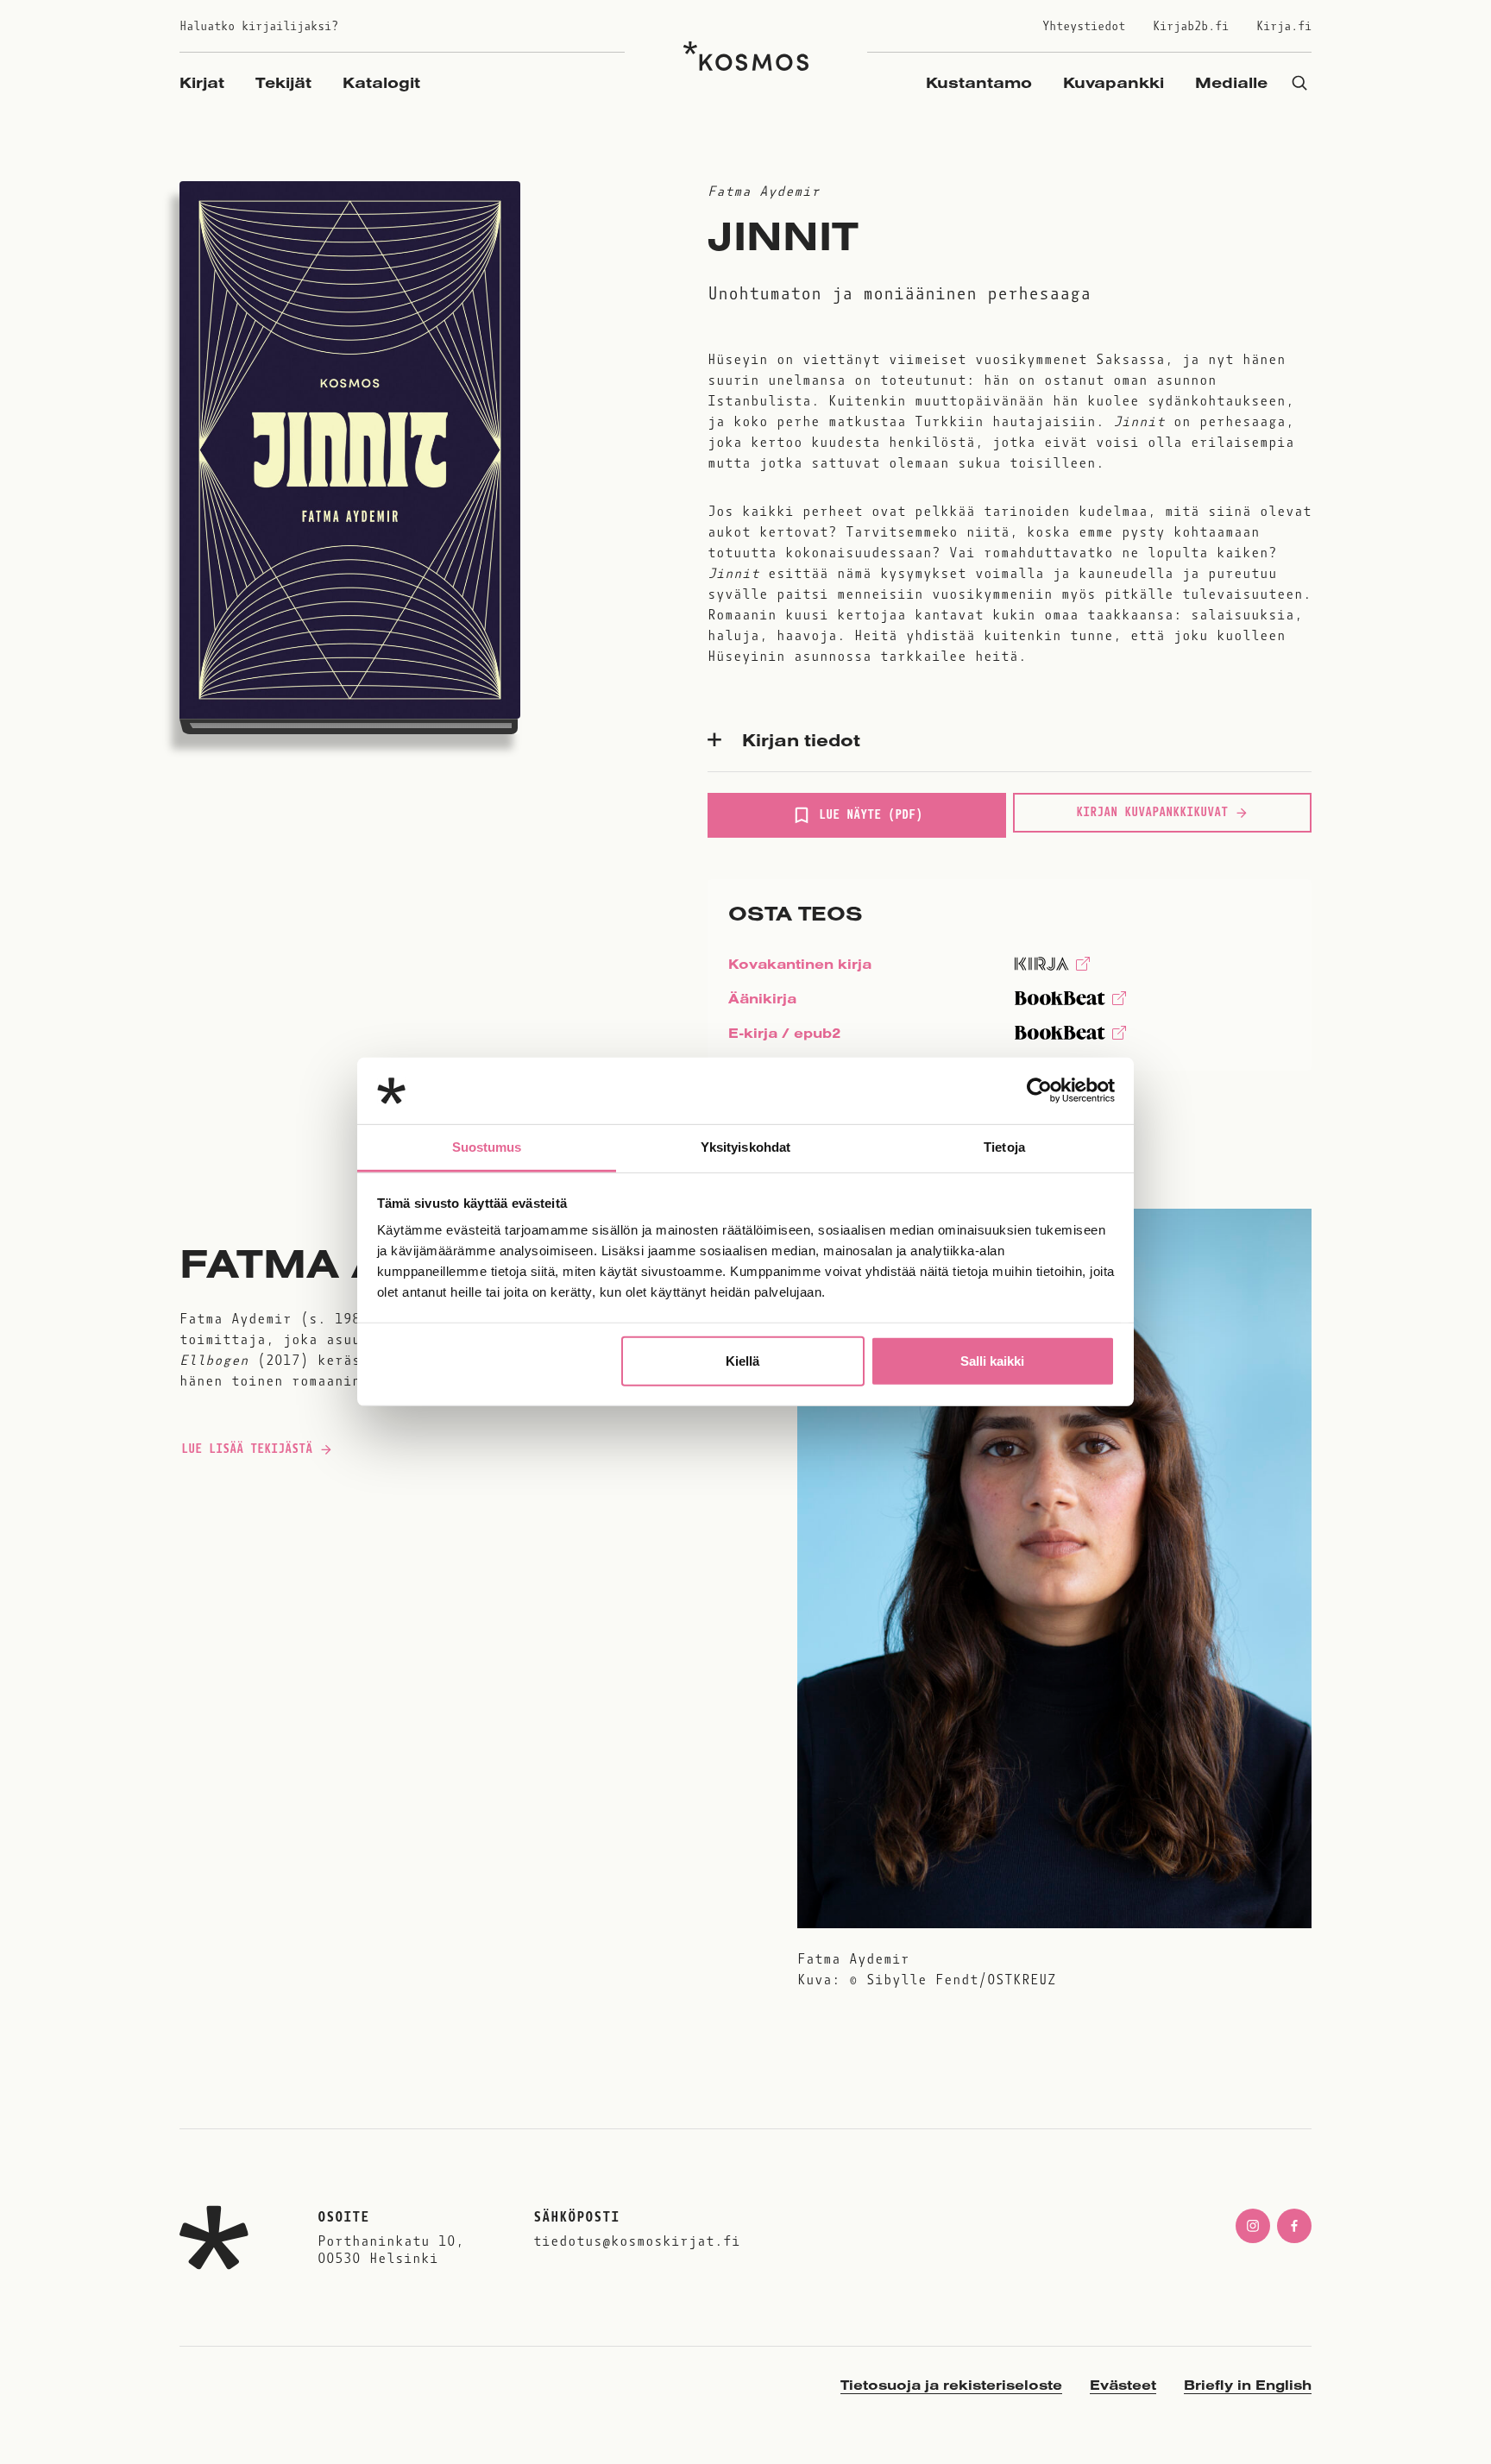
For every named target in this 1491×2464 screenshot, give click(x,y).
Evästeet (1123, 2385)
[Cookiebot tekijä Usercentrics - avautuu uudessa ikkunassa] (1039, 1091)
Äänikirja (762, 1003)
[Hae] (1299, 82)
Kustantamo (979, 82)
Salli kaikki (992, 1361)
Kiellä (742, 1361)
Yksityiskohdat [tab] (745, 1147)
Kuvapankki (1114, 82)
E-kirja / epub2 (784, 1037)
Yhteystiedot (1084, 26)
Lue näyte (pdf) (871, 822)
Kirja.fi (1284, 26)
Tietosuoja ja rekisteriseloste (951, 2385)
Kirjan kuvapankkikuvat (1152, 812)
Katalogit (381, 82)
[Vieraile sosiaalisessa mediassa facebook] (1294, 2226)
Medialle (1231, 82)
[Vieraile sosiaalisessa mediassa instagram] (1253, 2226)
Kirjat (202, 82)
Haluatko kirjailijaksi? (259, 26)
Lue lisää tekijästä (246, 1453)
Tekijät (283, 82)
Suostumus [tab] (487, 1147)
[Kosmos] (746, 56)
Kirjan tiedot (801, 739)
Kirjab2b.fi (1191, 26)
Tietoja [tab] (1004, 1147)
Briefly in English (1248, 2385)
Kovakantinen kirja (800, 968)
